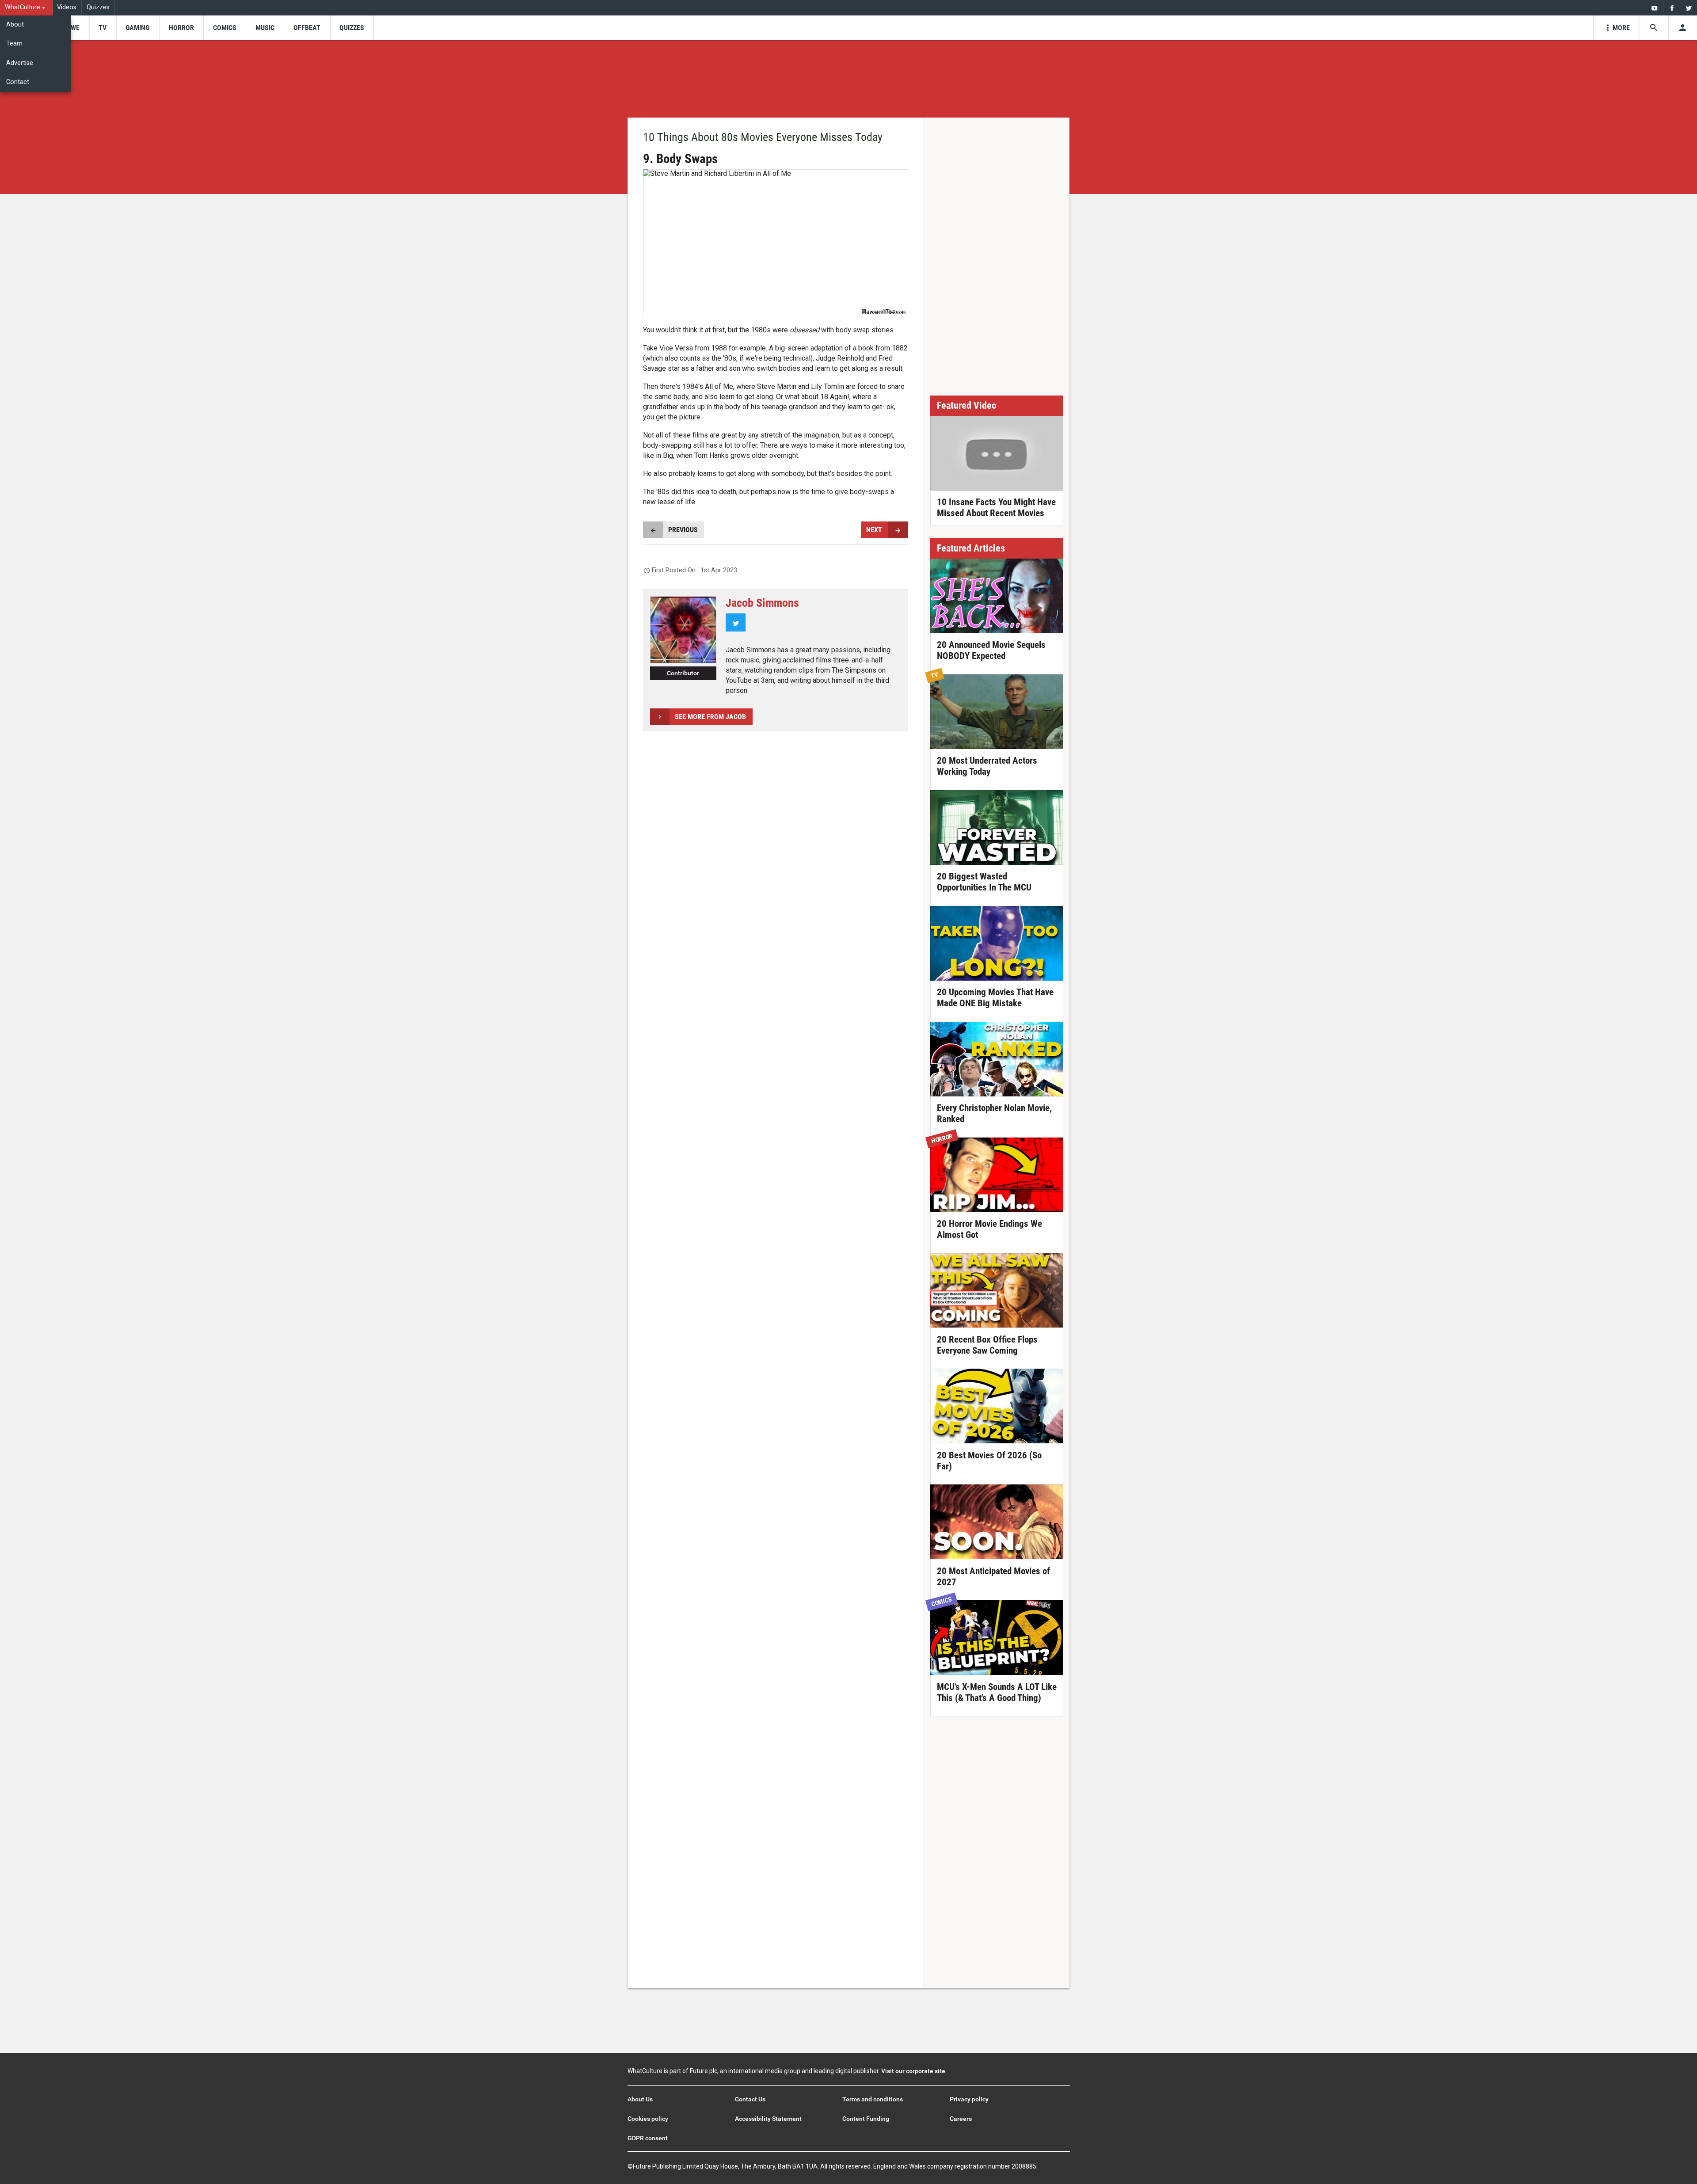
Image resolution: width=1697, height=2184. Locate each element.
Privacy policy (969, 2099)
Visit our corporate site (913, 2071)
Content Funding (866, 2119)
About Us (640, 2099)
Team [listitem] (14, 44)
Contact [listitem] (18, 82)
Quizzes (98, 7)
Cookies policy (648, 2119)
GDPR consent (648, 2138)
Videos (67, 7)
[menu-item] (72, 28)
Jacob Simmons (762, 603)
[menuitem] (26, 8)
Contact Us (750, 2099)
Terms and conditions (873, 2099)
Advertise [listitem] (20, 63)
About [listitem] (15, 25)
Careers (961, 2119)
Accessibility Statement (768, 2119)
